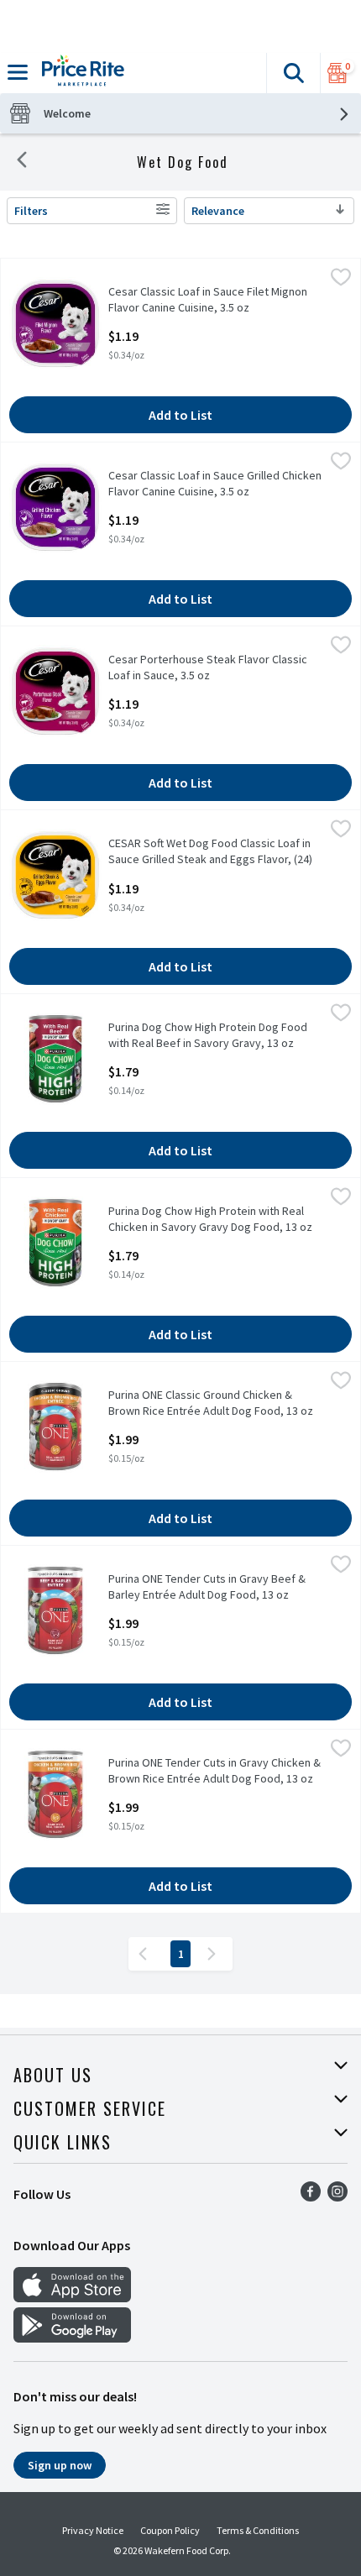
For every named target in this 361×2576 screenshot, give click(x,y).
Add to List (180, 415)
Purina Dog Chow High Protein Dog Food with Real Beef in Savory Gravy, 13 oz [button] (208, 1035)
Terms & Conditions (258, 2530)
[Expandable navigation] (18, 72)
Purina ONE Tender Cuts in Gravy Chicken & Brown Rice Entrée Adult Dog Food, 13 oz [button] (215, 1771)
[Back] (22, 162)
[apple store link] (72, 2297)
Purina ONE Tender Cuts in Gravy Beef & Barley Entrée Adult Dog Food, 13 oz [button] (207, 1587)
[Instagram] (337, 2196)
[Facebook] (311, 2196)
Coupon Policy (170, 2530)
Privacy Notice (93, 2530)
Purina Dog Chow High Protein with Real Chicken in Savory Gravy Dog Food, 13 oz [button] (210, 1219)
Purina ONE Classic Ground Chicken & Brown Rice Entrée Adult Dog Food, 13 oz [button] (211, 1403)
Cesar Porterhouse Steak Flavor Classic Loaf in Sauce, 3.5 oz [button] (208, 668)
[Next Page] (215, 1954)
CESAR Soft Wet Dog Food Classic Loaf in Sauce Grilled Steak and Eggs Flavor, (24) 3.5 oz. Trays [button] (210, 852)
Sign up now (60, 2465)
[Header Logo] (80, 73)
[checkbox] (341, 280)
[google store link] (72, 2338)
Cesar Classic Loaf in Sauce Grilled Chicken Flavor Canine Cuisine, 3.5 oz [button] (215, 484)
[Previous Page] (146, 1954)
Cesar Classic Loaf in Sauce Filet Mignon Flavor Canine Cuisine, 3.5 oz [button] (208, 300)
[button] (293, 73)
